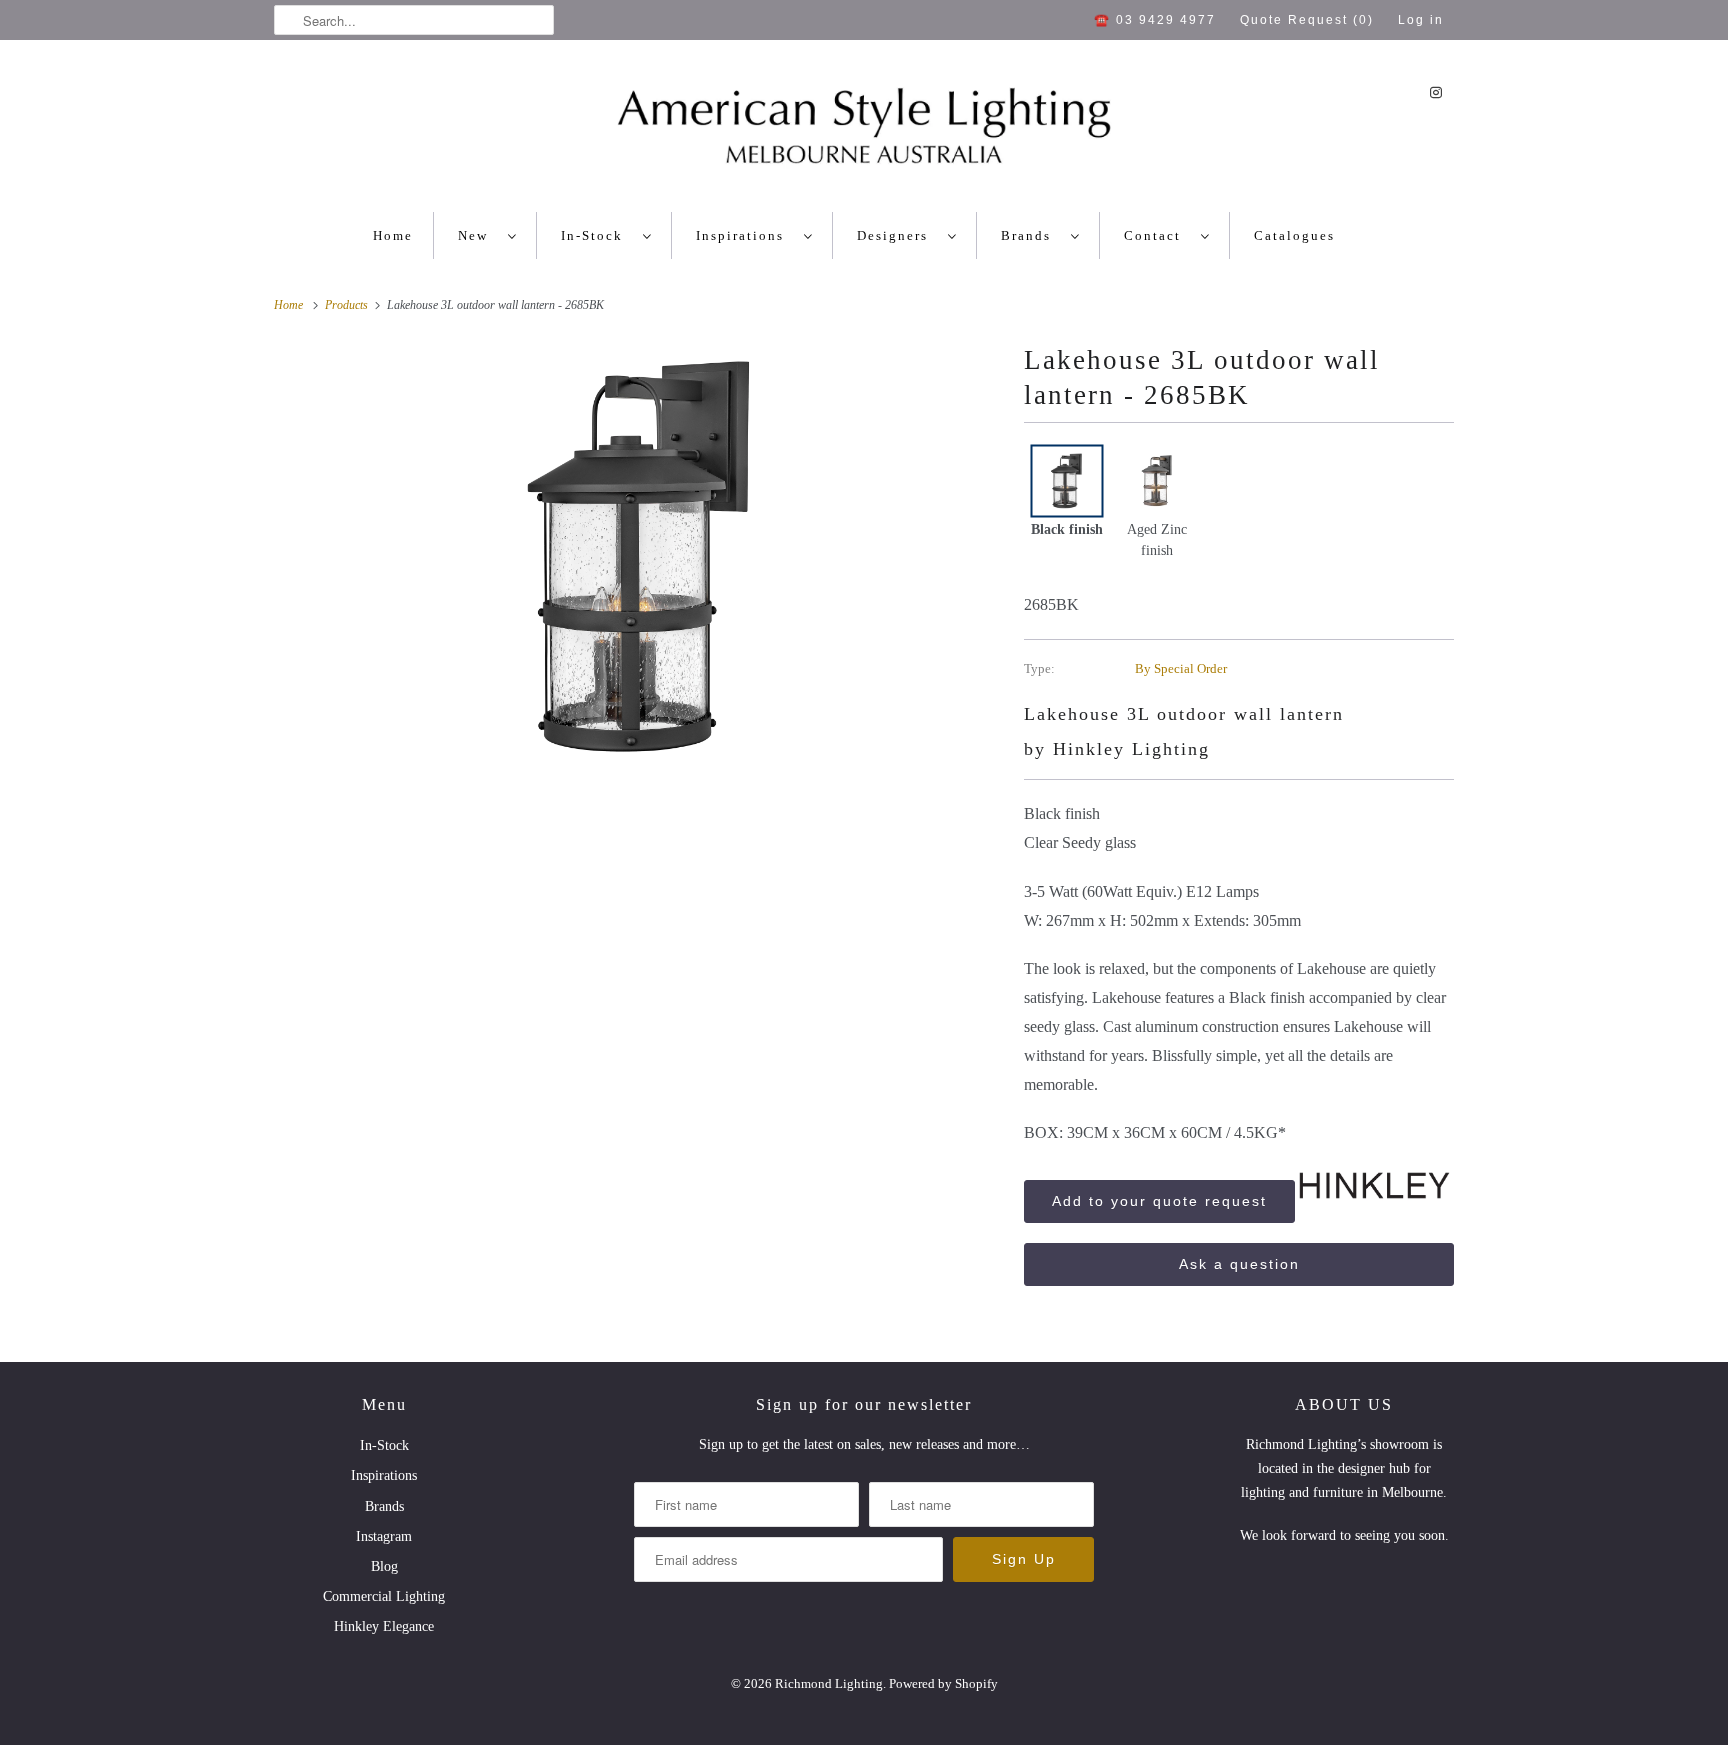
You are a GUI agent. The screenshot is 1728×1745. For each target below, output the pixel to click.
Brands (1031, 235)
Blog (384, 1566)
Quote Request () (1307, 20)
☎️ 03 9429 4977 (1155, 20)
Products (348, 305)
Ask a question (1239, 1264)
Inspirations (745, 235)
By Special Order (1181, 668)
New (478, 235)
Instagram (384, 1536)
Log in (1421, 20)
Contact (1157, 235)
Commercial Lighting (384, 1596)
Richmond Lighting (829, 1683)
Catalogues (1294, 235)
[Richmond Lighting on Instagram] (1436, 92)
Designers (897, 235)
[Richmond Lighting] (864, 131)
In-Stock (597, 235)
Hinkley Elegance (384, 1626)
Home (393, 235)
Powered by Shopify (943, 1683)
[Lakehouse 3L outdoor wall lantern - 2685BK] (639, 558)
